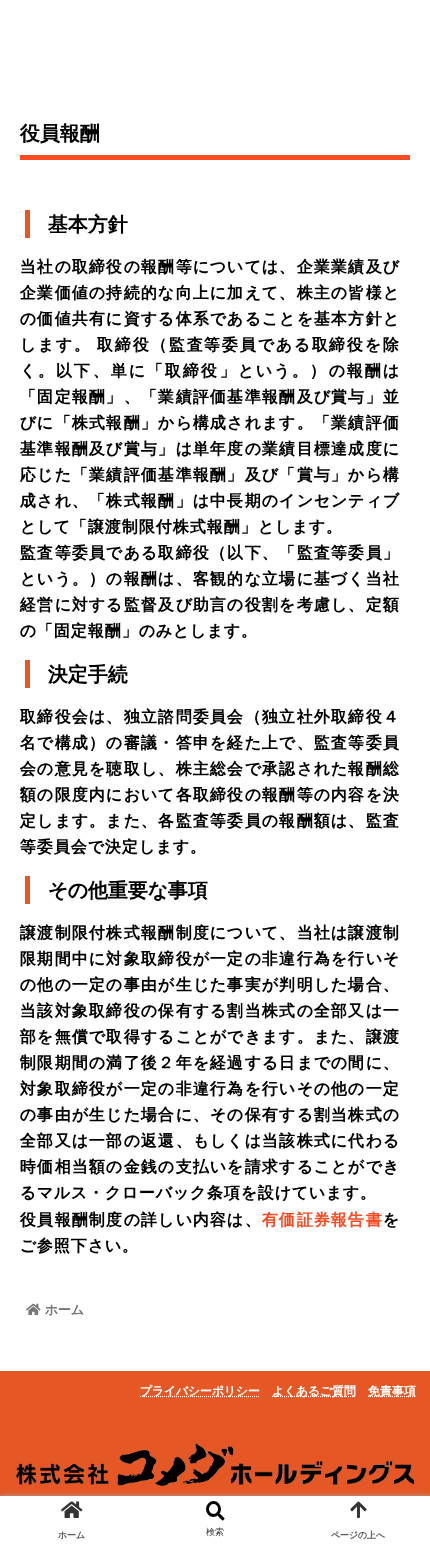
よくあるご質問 (314, 1391)
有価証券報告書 (322, 1219)
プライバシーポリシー (200, 1391)
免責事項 (392, 1391)
